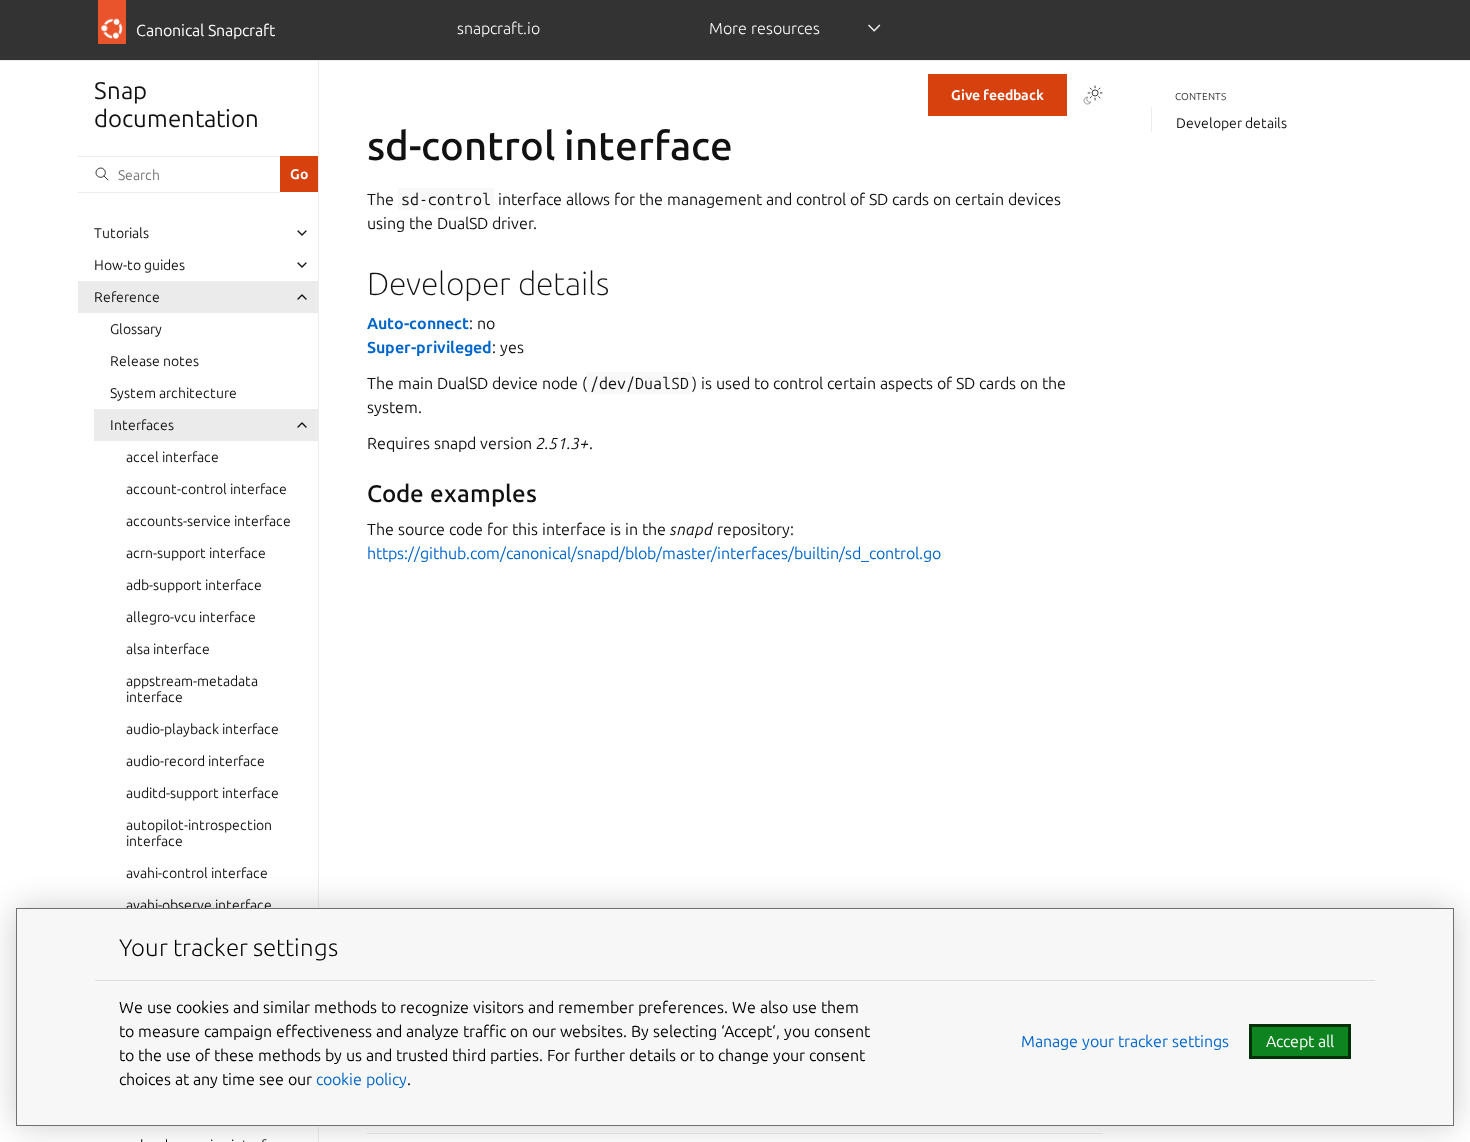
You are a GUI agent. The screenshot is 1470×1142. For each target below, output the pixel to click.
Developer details (1231, 123)
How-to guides (139, 265)
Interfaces (142, 425)
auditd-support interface (202, 793)
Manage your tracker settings (1125, 1041)
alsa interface (168, 649)
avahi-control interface (197, 873)
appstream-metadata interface (192, 689)
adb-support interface (194, 585)
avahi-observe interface (199, 905)
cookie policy (361, 1079)
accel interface (172, 457)
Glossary (136, 329)
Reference (127, 297)
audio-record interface (195, 761)
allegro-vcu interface (191, 617)
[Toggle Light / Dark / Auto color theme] (1093, 95)
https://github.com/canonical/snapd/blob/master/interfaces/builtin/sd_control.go (654, 553)
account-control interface (206, 489)
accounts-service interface (208, 521)
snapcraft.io (498, 28)
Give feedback (997, 95)
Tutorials (121, 233)
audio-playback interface (202, 729)
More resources (764, 28)
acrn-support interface (196, 553)
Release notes (154, 361)
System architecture (173, 393)
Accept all (1300, 1041)
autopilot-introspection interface (199, 833)
